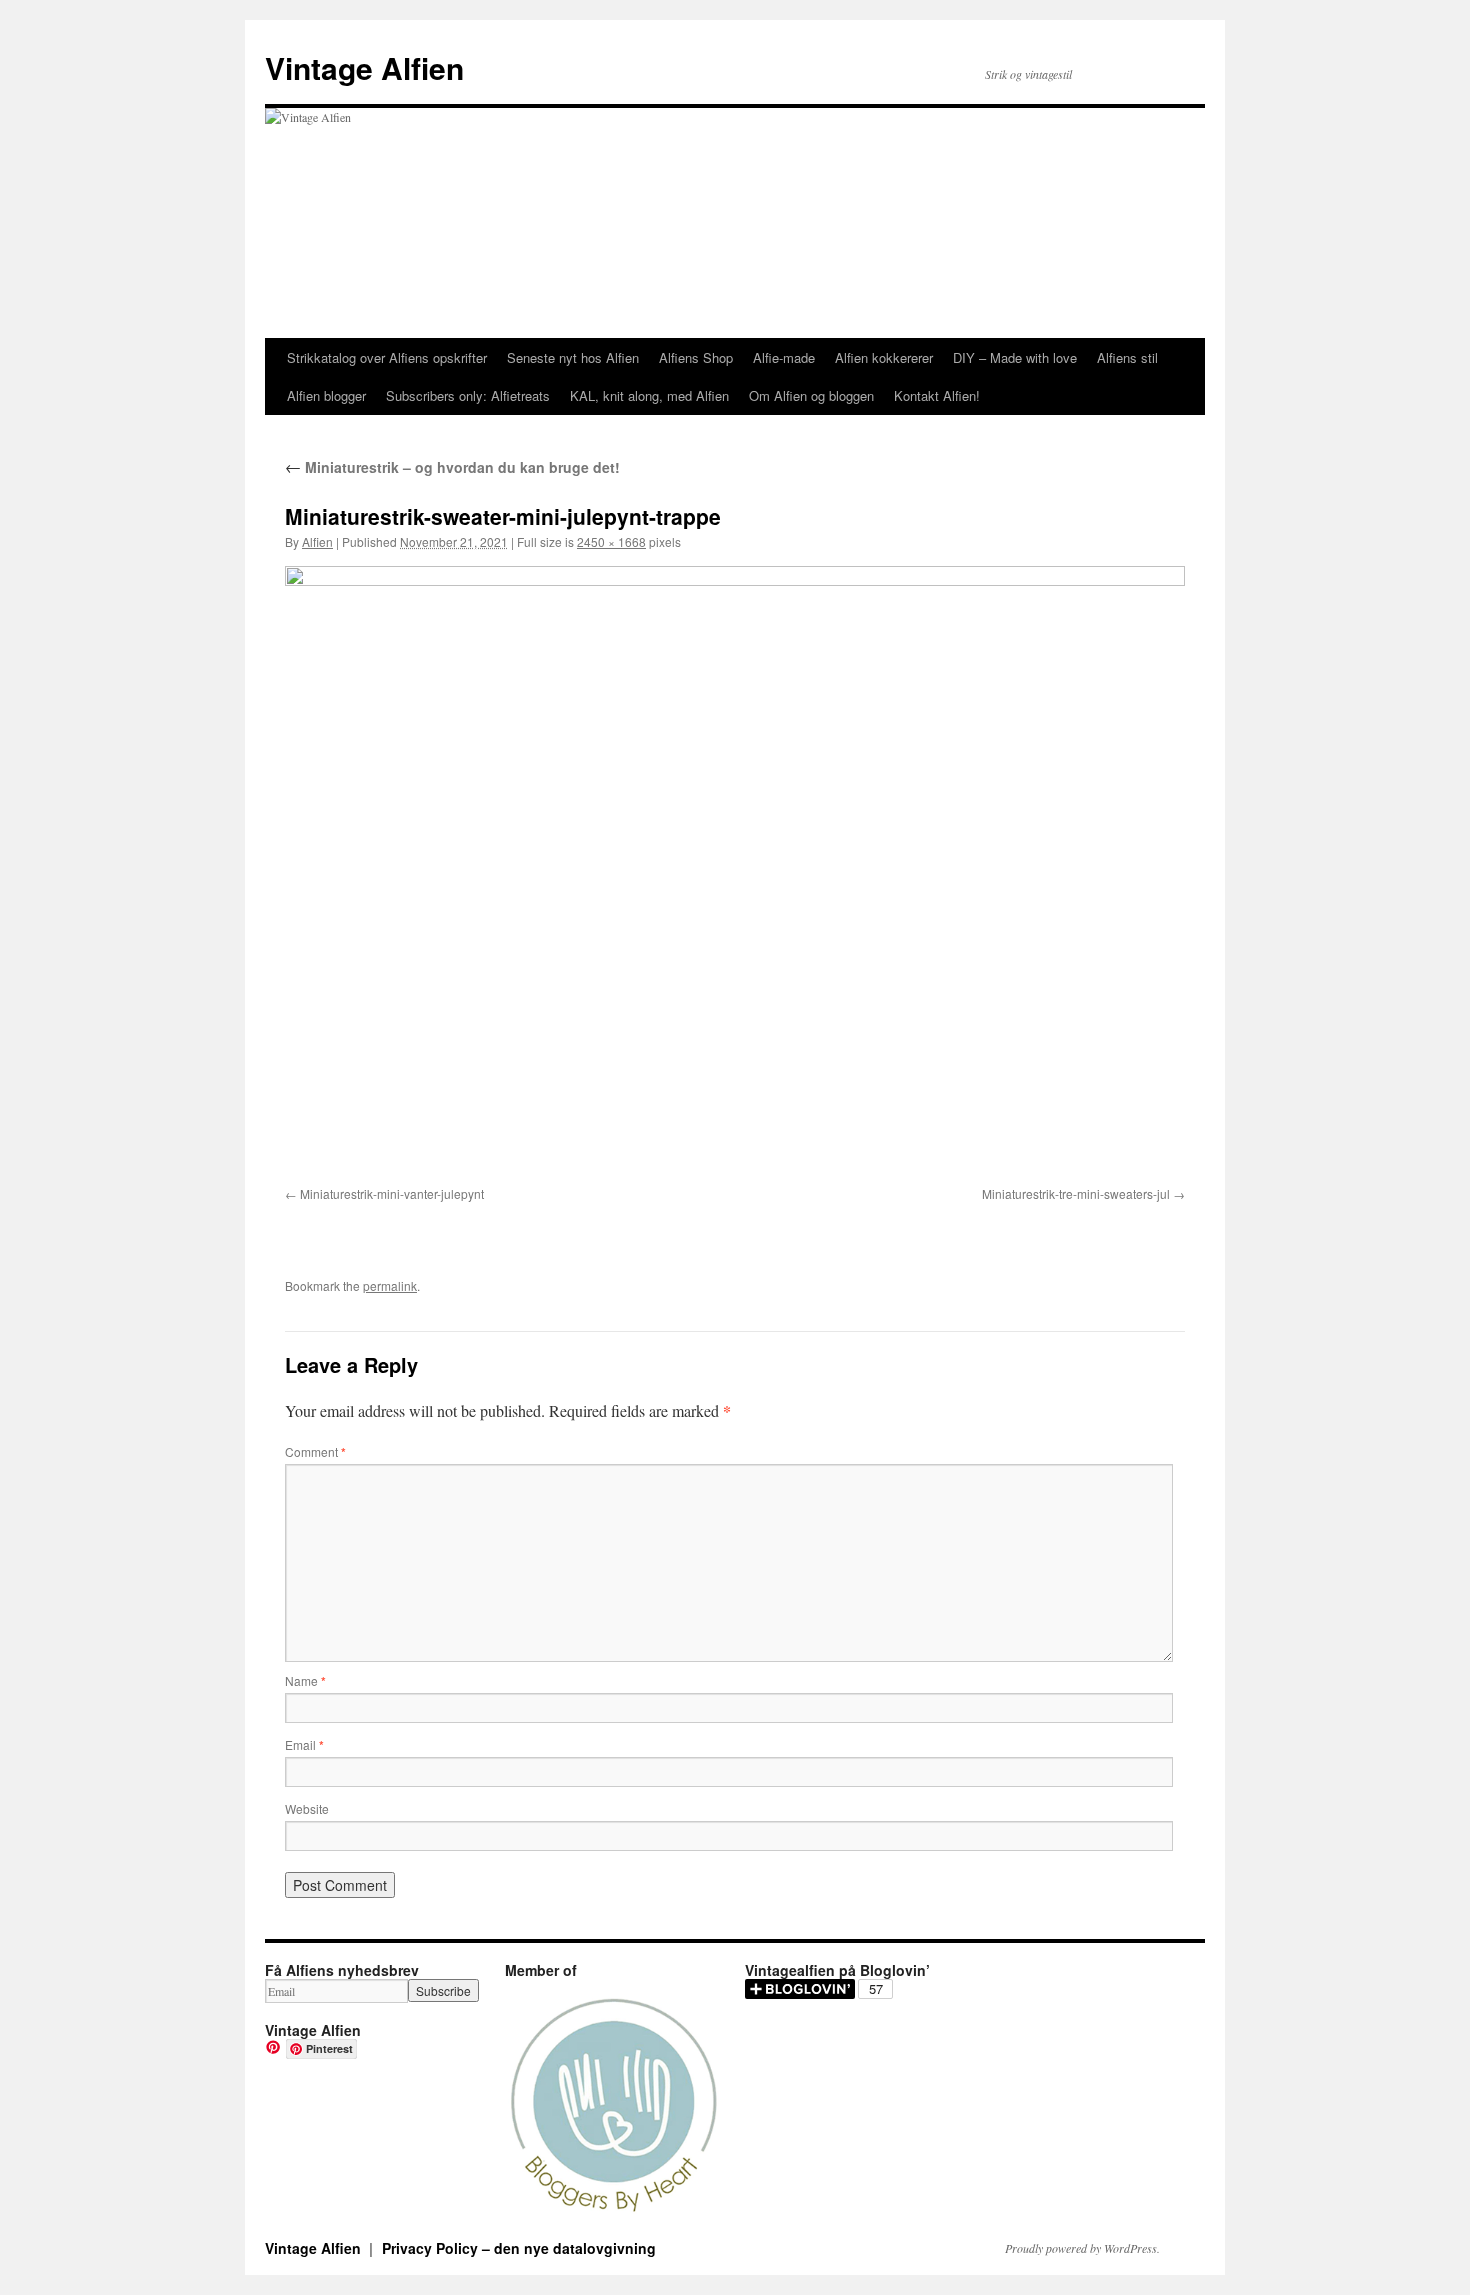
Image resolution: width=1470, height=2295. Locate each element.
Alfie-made (784, 357)
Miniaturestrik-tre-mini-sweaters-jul (1076, 1193)
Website (307, 1808)
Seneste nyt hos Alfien (573, 357)
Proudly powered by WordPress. (1082, 2248)
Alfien (317, 541)
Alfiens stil (1127, 357)
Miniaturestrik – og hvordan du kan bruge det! (452, 467)
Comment (315, 1451)
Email (304, 1744)
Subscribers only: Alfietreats (468, 395)
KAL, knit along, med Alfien (649, 395)
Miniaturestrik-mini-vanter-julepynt (392, 1193)
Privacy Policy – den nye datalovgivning (519, 2248)
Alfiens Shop (696, 357)
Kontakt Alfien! (937, 395)
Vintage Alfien (364, 67)
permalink (390, 1285)
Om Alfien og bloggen (811, 395)
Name (305, 1680)
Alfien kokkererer (884, 357)
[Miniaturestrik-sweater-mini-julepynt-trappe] (735, 872)
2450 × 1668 (611, 541)
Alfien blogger (326, 395)
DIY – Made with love (1015, 357)
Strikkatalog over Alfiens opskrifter (387, 357)
